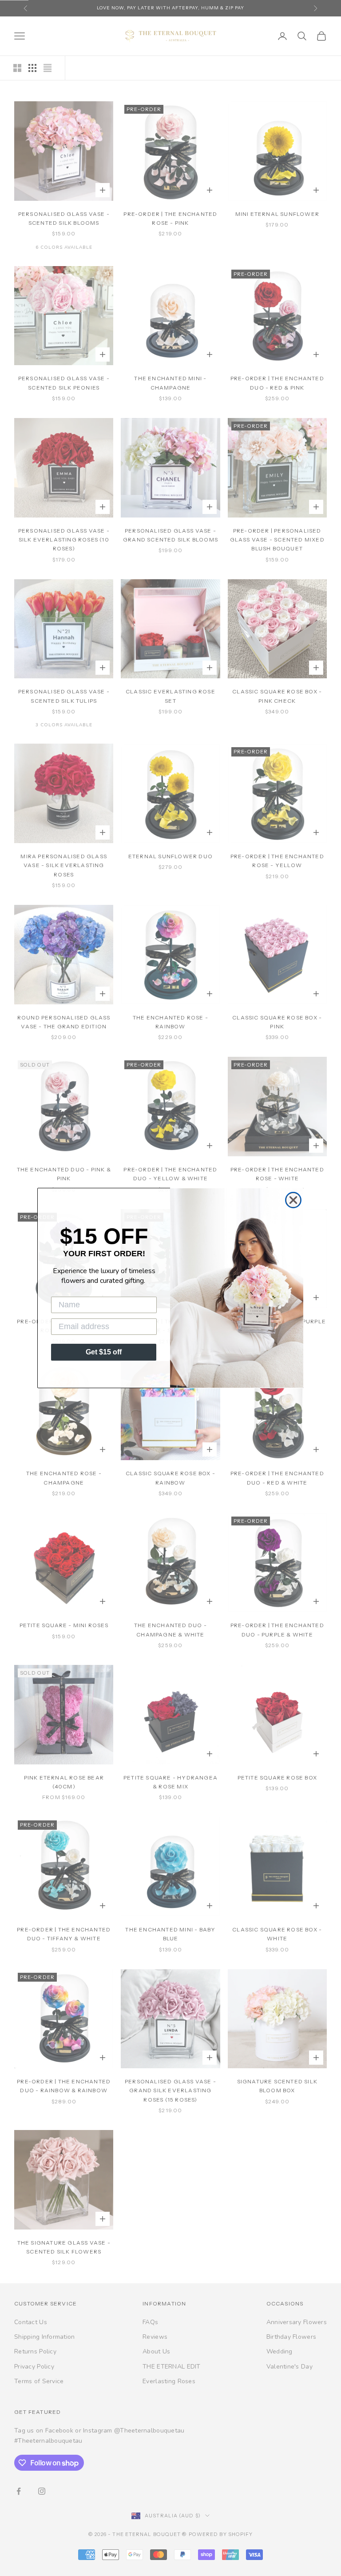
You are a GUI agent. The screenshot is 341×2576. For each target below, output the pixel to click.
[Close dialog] (293, 1200)
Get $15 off (104, 1352)
